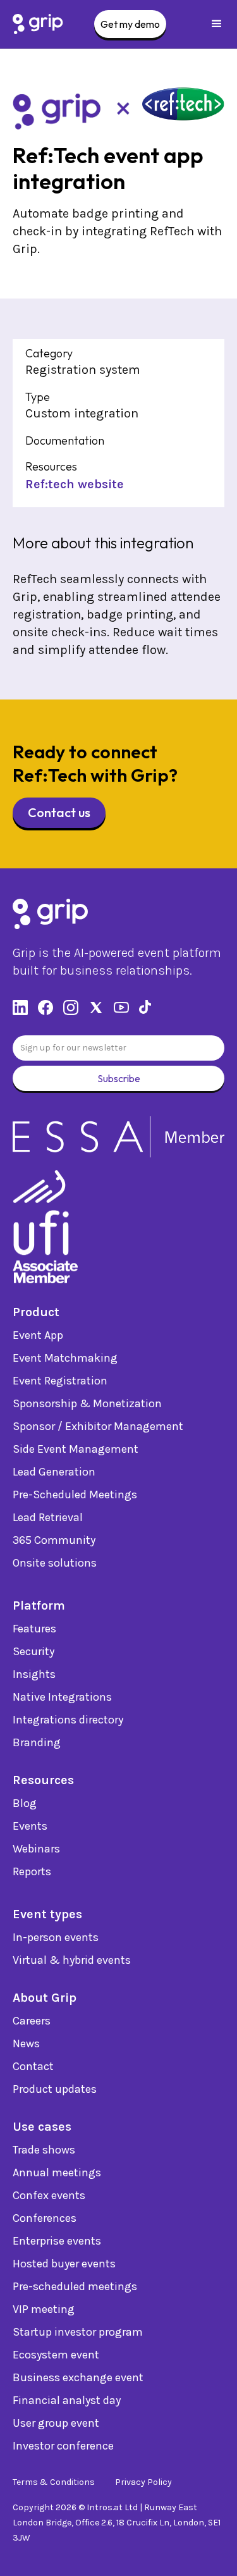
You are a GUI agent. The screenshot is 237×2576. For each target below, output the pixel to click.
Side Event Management (76, 1449)
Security (33, 1651)
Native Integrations (62, 1697)
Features (34, 1629)
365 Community (54, 1540)
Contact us (59, 812)
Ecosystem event (56, 2355)
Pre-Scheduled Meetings (75, 1494)
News (26, 2043)
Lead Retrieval (48, 1517)
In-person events (56, 1937)
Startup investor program (78, 2332)
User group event (56, 2423)
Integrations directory (68, 1720)
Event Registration (60, 1381)
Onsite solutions (55, 1563)
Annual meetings (57, 2172)
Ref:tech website (75, 484)
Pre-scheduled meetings (75, 2286)
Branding (37, 1742)
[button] (217, 24)
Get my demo (130, 24)
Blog (25, 1803)
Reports (32, 1871)
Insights (34, 1674)
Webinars (36, 1849)
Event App (38, 1335)
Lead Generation (54, 1472)
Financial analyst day (67, 2400)
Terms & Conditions (54, 2482)
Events (30, 1826)
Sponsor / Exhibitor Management (98, 1426)
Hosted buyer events (64, 2264)
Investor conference (63, 2446)
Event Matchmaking (65, 1358)
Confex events (49, 2195)
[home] (38, 24)
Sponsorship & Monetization (87, 1403)
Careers (32, 2021)
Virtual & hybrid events (72, 1960)
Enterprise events (57, 2241)
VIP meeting (44, 2309)
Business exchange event (78, 2377)
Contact (33, 2066)
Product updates (55, 2089)
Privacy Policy (143, 2482)
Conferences (45, 2218)
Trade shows (44, 2150)
